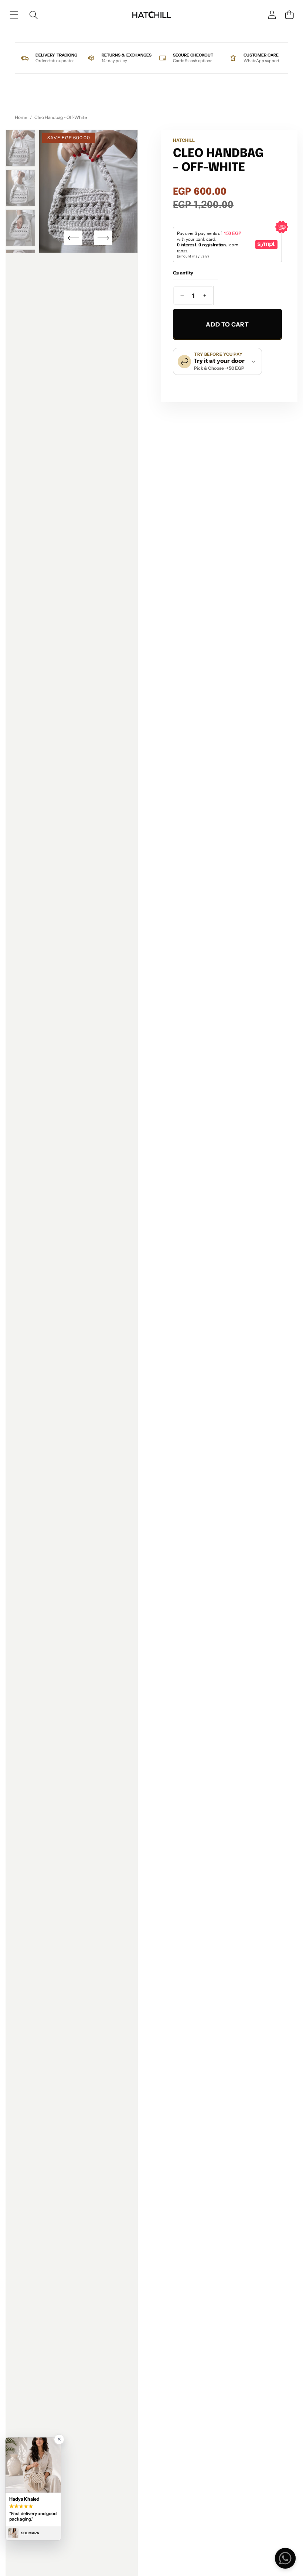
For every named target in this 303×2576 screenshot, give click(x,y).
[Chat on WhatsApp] (285, 2558)
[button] (289, 15)
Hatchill (184, 140)
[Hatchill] (151, 15)
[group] (20, 148)
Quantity (183, 273)
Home (21, 117)
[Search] (33, 15)
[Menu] (14, 15)
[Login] (272, 15)
